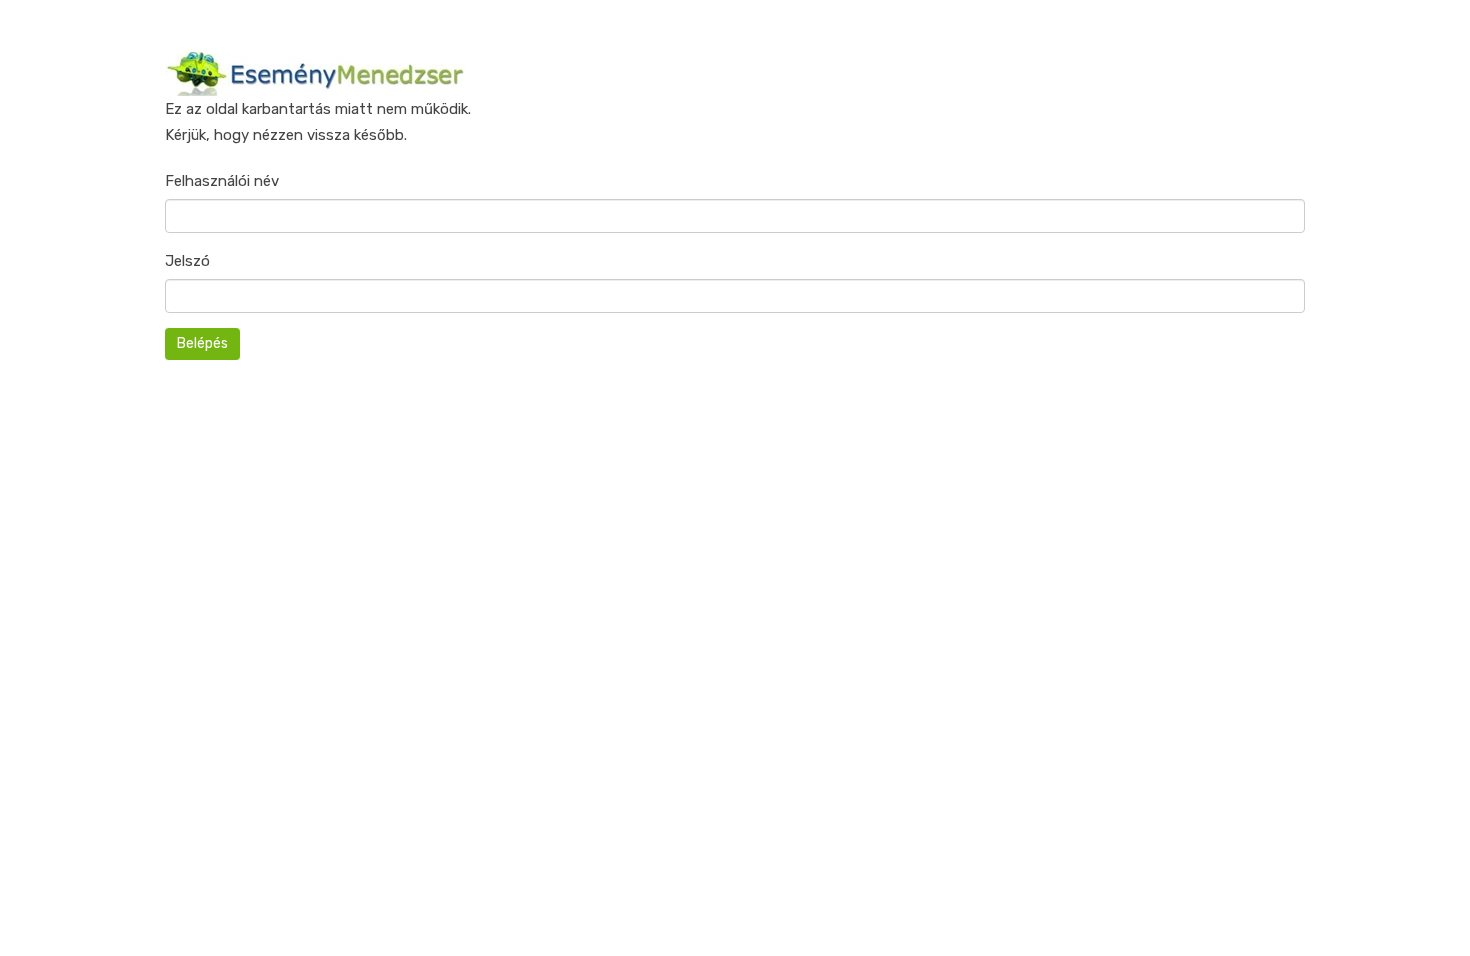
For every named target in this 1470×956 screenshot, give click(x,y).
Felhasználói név (222, 181)
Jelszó (187, 261)
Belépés (202, 343)
